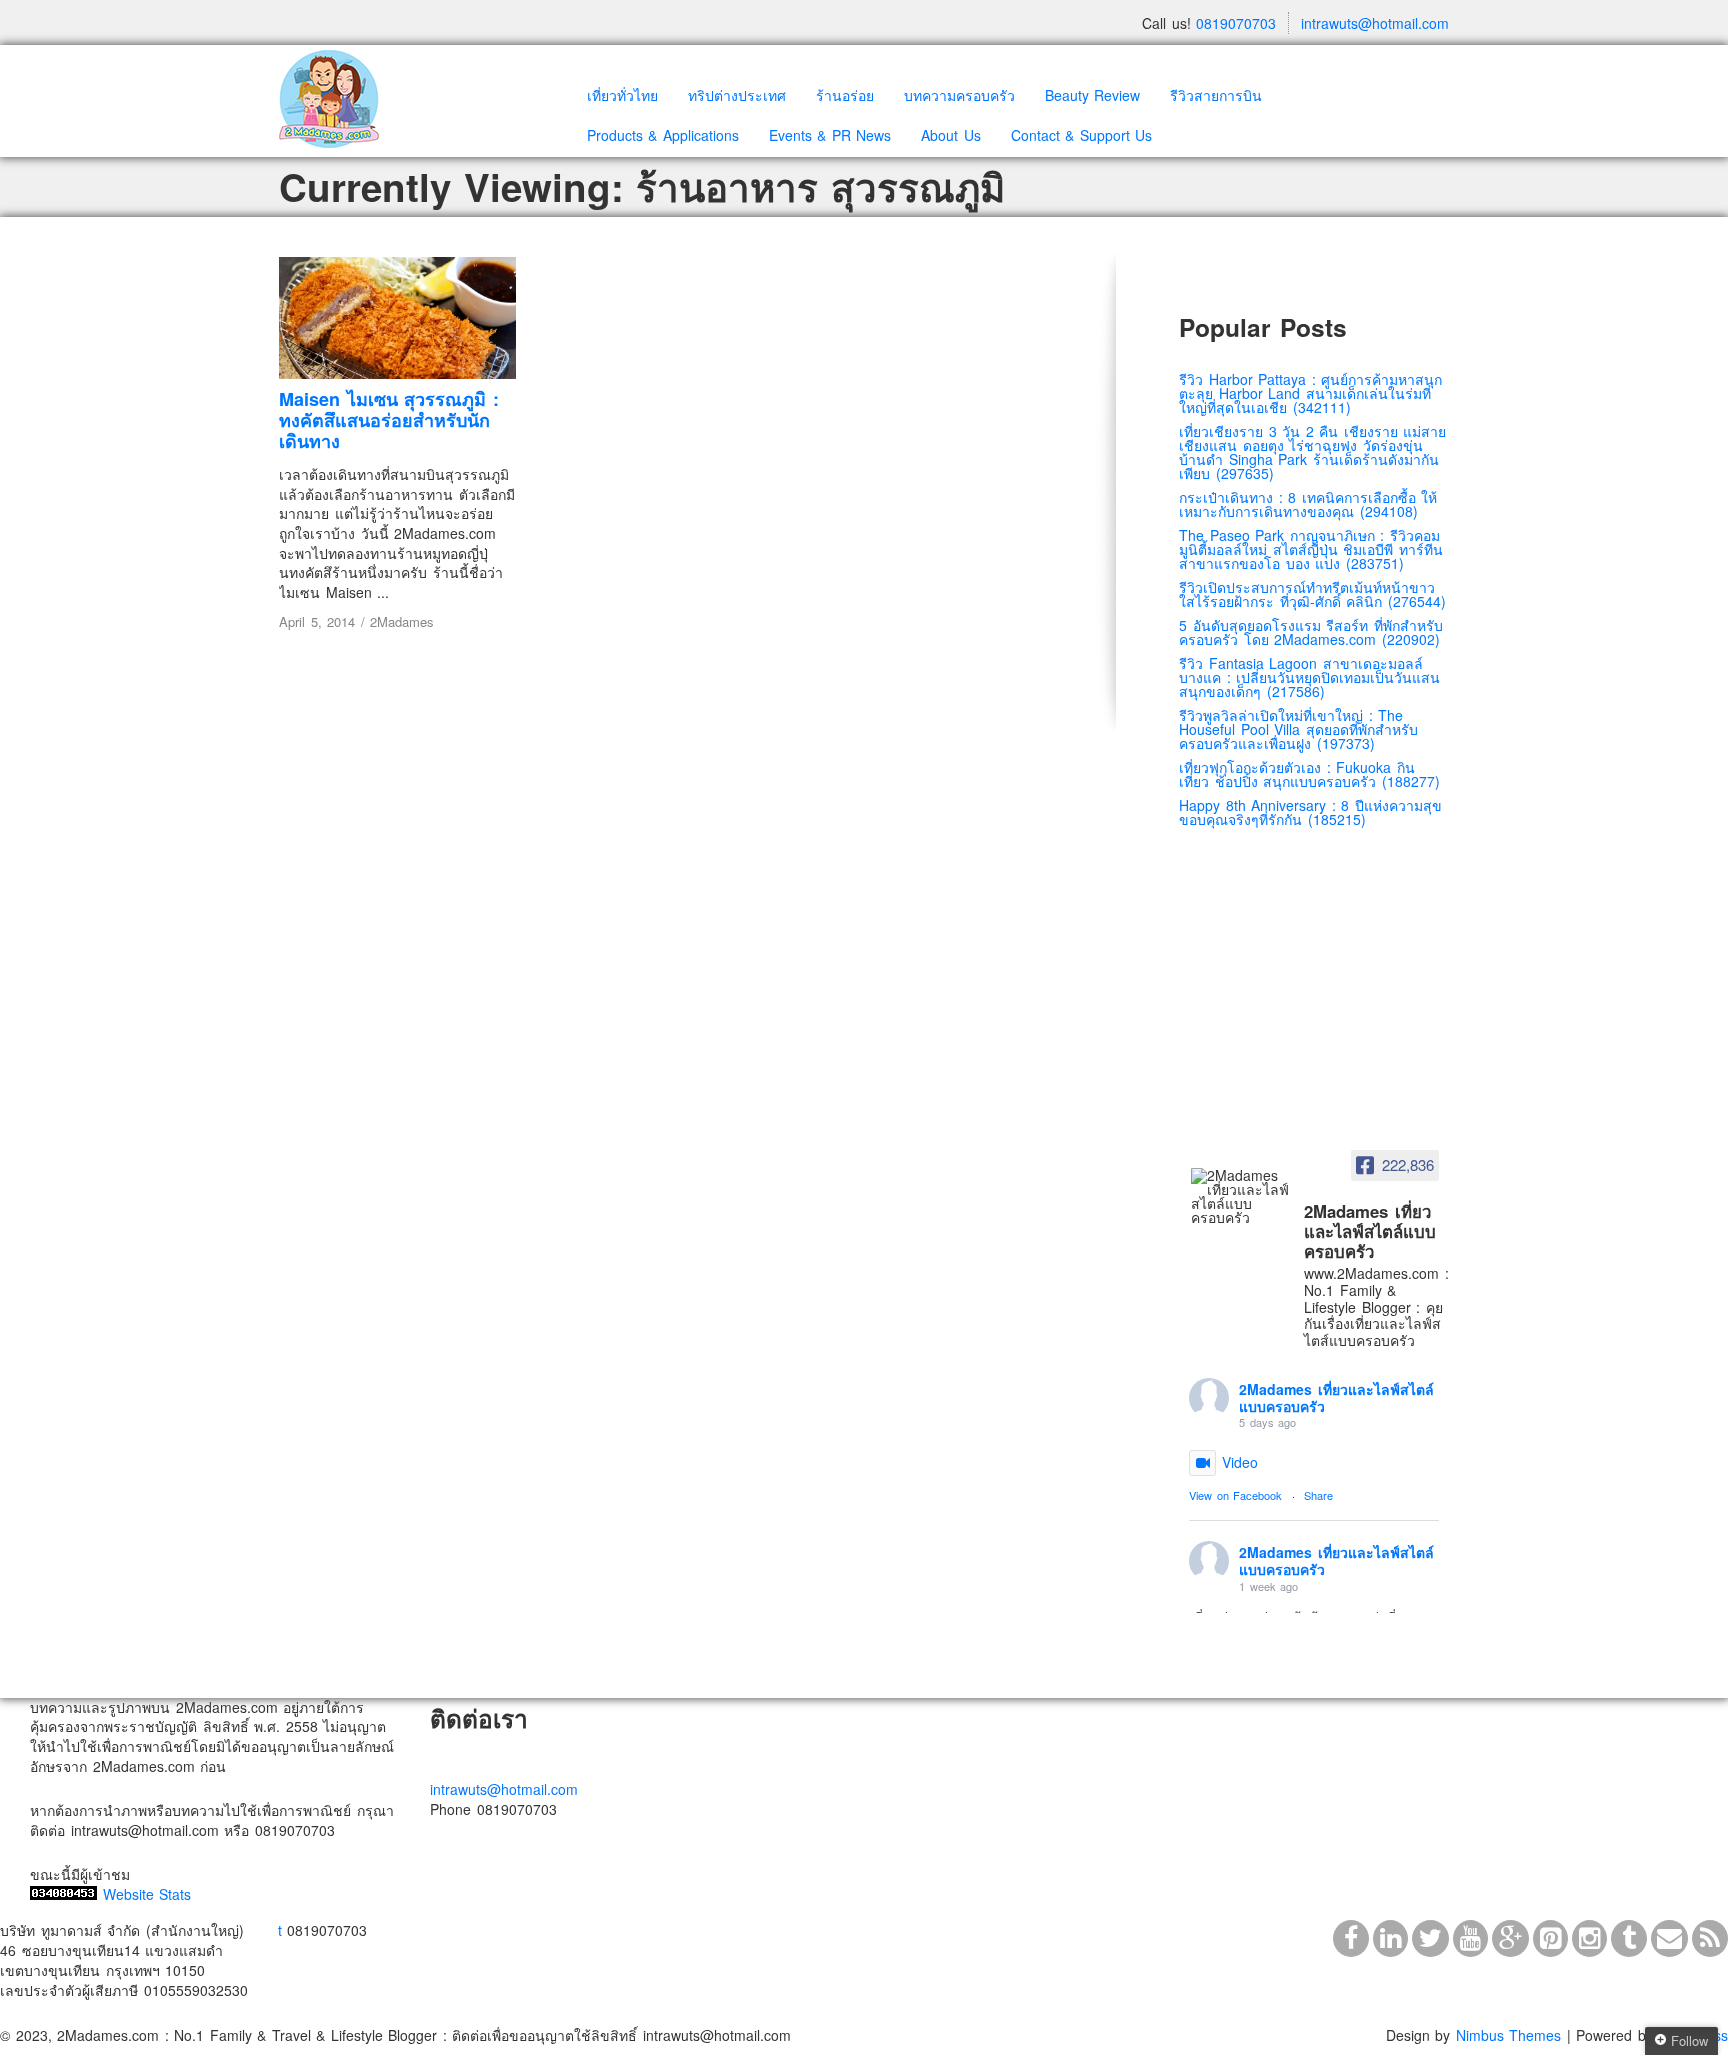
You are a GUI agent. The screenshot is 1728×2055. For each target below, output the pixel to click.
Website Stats (147, 1894)
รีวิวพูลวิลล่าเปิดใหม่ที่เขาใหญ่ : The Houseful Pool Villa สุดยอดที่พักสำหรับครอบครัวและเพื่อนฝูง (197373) (1298, 729)
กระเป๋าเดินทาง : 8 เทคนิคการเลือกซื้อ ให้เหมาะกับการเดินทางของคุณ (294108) (1308, 504)
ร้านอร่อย (845, 95)
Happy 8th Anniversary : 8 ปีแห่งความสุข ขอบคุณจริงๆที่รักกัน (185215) (1310, 812)
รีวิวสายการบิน (1216, 95)
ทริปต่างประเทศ (737, 95)
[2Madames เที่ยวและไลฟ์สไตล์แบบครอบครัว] (1241, 1196)
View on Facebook (1235, 1495)
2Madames (402, 621)
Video (1240, 1462)
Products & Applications (663, 135)
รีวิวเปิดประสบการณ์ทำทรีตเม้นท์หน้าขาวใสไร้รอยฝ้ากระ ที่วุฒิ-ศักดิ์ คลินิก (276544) (1312, 594)
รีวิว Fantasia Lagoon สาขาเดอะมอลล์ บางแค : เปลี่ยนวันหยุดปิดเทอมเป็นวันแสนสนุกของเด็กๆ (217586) (1309, 677)
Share (1318, 1495)
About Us (951, 135)
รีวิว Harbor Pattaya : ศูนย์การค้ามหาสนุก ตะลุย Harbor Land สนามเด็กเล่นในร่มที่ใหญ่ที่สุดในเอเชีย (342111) (1310, 393)
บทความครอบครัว (959, 95)
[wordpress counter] (63, 1894)
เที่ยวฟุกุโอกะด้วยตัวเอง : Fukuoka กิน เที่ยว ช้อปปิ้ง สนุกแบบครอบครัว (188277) (1309, 774)
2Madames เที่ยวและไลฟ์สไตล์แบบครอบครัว (1336, 1397)
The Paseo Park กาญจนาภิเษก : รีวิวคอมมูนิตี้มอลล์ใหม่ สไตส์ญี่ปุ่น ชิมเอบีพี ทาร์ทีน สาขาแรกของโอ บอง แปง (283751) (1311, 549)
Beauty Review (1093, 95)
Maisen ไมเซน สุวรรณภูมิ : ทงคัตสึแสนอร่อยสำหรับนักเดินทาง (389, 420)
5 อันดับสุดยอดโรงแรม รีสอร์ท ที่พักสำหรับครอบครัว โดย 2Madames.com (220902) (1311, 632)
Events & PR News (830, 135)
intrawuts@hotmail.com (1375, 23)
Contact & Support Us (1082, 135)
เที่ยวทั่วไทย (622, 95)
